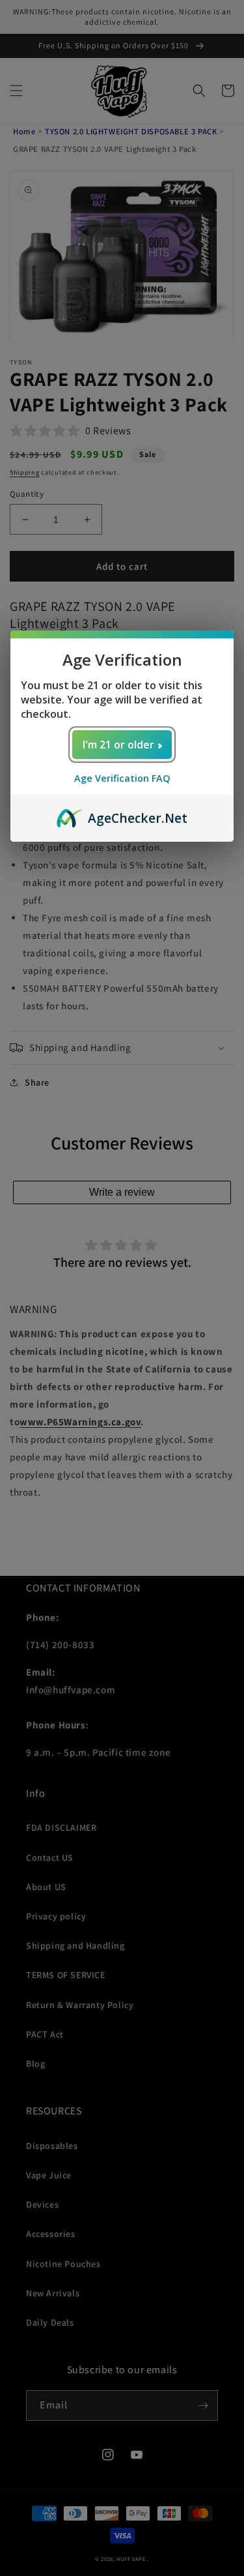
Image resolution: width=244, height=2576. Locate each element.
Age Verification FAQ (122, 778)
